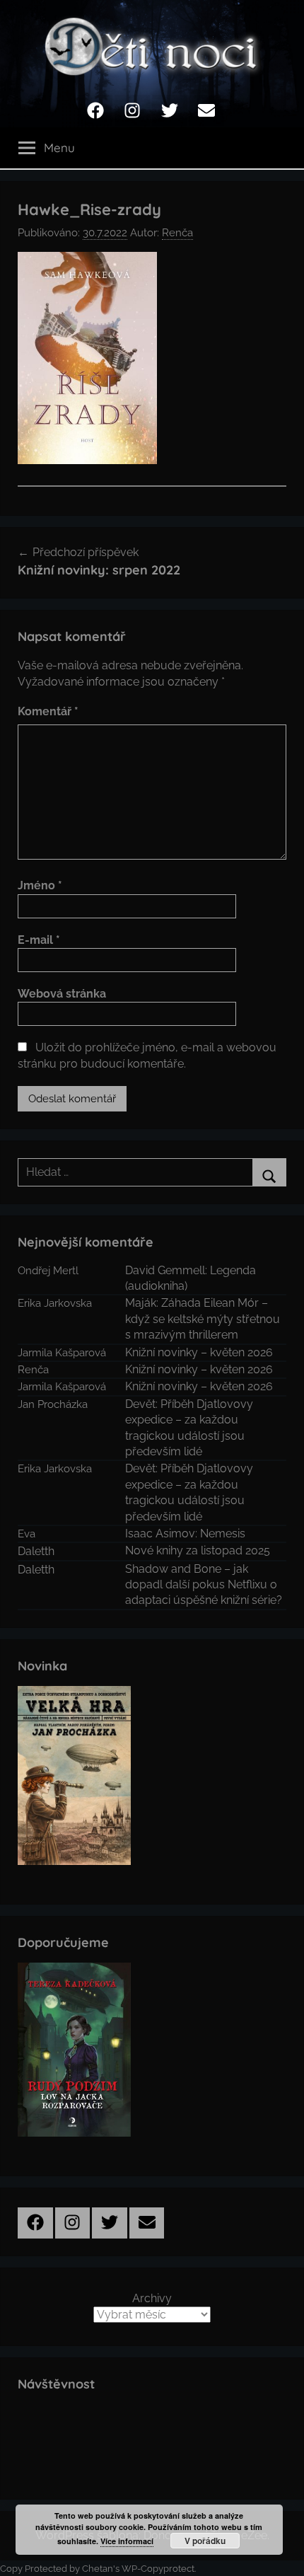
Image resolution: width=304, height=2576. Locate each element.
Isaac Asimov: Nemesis (185, 1534)
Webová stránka (62, 994)
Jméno (40, 885)
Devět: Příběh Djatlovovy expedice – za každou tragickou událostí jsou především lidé (189, 1428)
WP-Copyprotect (158, 2569)
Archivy (152, 2298)
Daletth (36, 1551)
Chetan (98, 2569)
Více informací (127, 2541)
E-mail (39, 940)
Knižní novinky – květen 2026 (199, 1352)
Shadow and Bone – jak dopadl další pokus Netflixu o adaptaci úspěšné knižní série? (204, 1585)
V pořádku (205, 2541)
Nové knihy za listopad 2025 (198, 1550)
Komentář (48, 711)
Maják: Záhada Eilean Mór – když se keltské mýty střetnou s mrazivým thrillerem (203, 1319)
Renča (177, 233)
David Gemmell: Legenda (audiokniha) (191, 1278)
